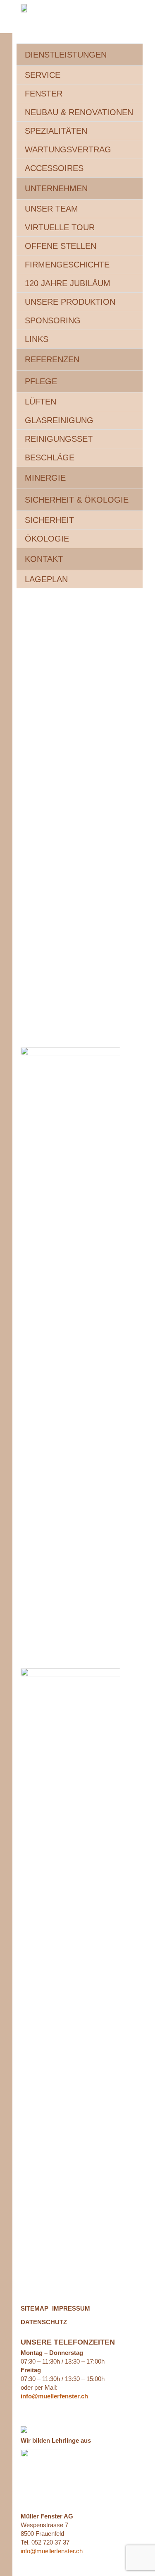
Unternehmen (56, 188)
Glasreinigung (59, 420)
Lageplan (46, 579)
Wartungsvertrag (68, 149)
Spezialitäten (56, 131)
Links (37, 339)
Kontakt (44, 559)
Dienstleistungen (66, 55)
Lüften (41, 402)
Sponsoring (53, 320)
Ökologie (47, 539)
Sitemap (35, 2308)
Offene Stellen (61, 246)
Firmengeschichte (67, 265)
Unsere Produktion (70, 302)
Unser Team (51, 209)
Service (43, 75)
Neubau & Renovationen (79, 112)
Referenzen (52, 359)
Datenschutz (44, 2322)
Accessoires (54, 168)
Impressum (71, 2308)
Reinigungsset (59, 439)
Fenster (44, 94)
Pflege (41, 381)
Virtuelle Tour (60, 227)
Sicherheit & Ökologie (77, 500)
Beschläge (50, 457)
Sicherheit (49, 520)
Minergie (45, 478)
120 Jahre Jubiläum (68, 283)
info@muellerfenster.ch (52, 2551)
